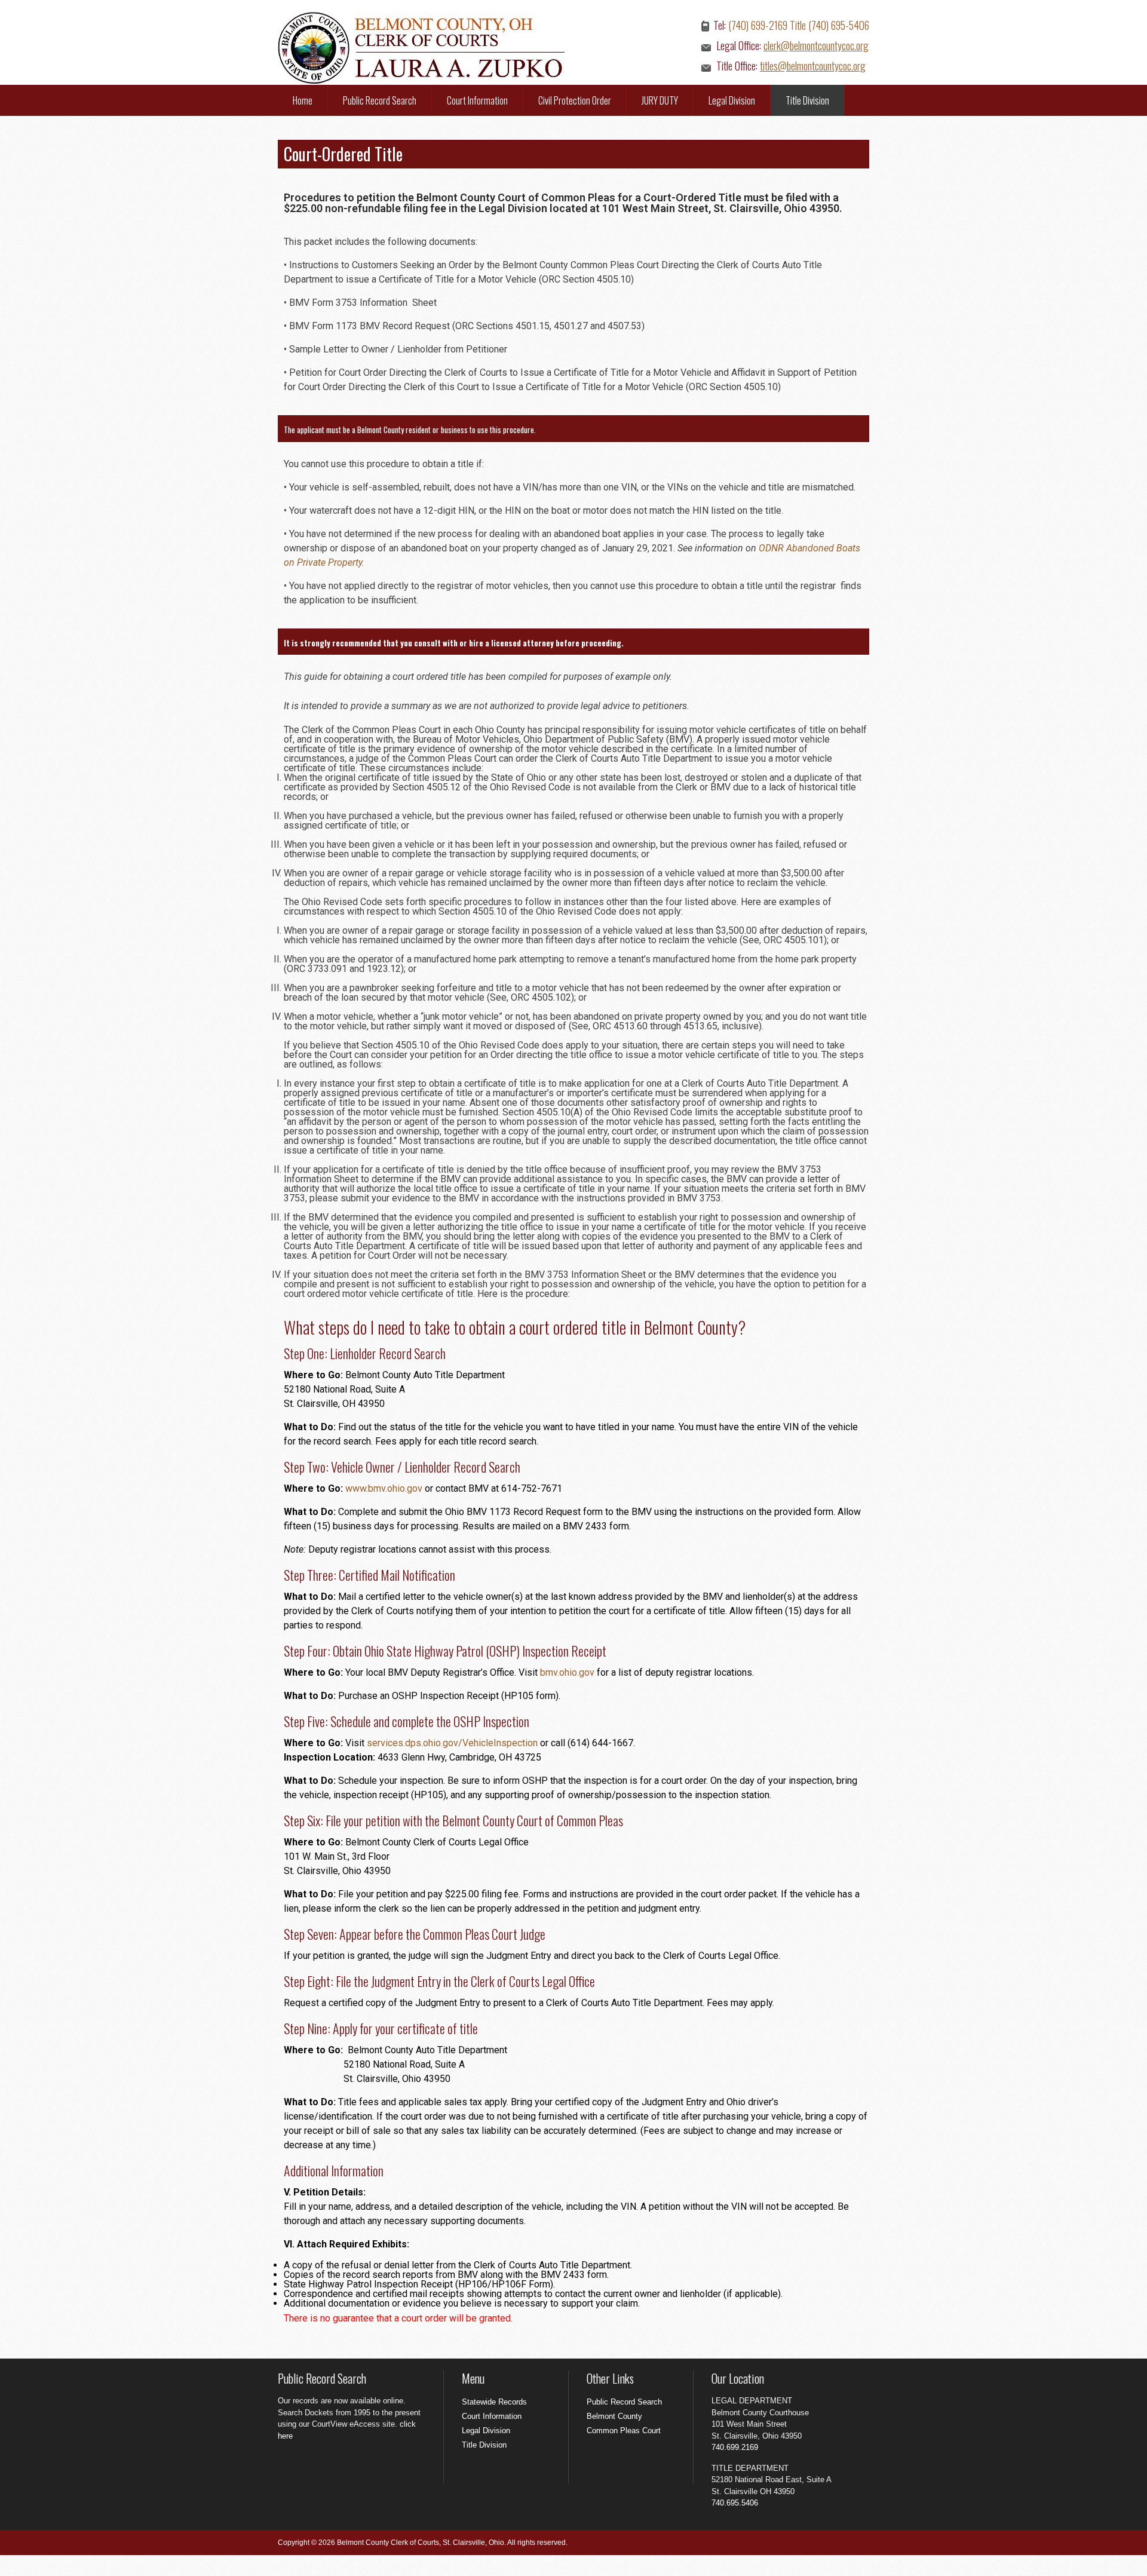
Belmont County (614, 2416)
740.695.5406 (735, 2503)
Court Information (477, 100)
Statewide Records (494, 2402)
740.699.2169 (735, 2447)
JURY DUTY (660, 100)
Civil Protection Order (575, 100)
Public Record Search (380, 100)
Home (303, 100)
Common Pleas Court (624, 2431)
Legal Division (732, 100)
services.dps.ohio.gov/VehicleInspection (452, 1743)
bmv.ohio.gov (567, 1672)
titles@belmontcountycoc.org (813, 66)
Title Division (807, 100)
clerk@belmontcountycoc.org (816, 45)
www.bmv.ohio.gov (384, 1488)
